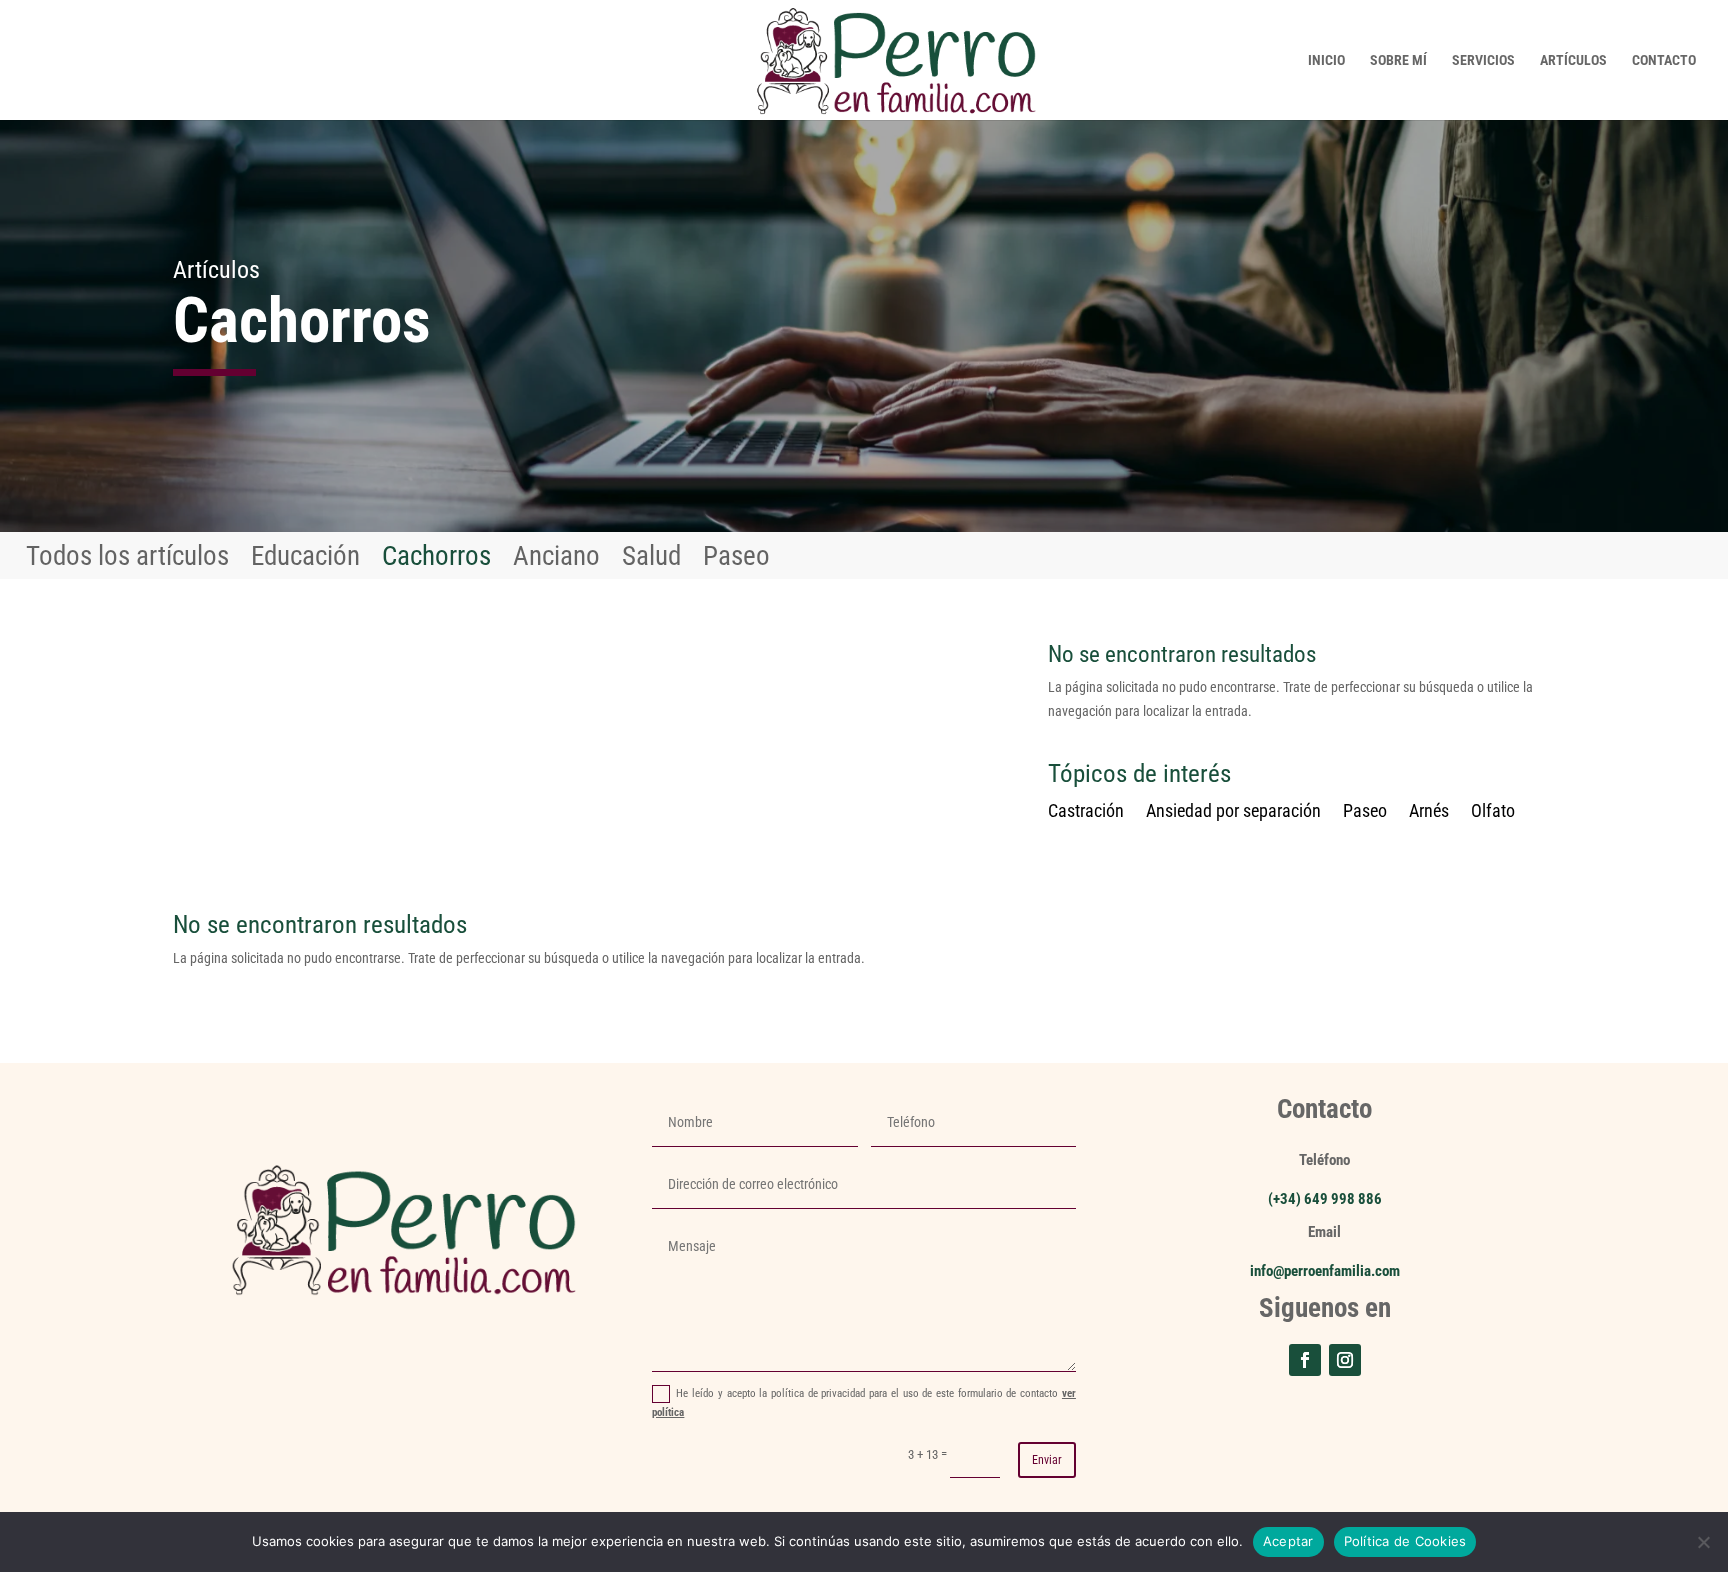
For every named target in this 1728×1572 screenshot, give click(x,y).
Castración (1086, 812)
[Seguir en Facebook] (1305, 1360)
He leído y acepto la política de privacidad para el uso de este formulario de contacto (864, 1403)
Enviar (1047, 1460)
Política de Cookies (1405, 1541)
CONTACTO (1664, 60)
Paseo (736, 560)
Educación (305, 560)
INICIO (1326, 60)
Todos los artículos (127, 560)
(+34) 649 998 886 (1325, 1199)
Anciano (556, 560)
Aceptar (1288, 1541)
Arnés (1429, 812)
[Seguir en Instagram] (1345, 1360)
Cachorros (436, 560)
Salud (651, 560)
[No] (1703, 1542)
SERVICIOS (1483, 60)
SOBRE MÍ (1398, 60)
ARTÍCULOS (1573, 60)
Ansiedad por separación (1233, 812)
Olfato (1493, 812)
